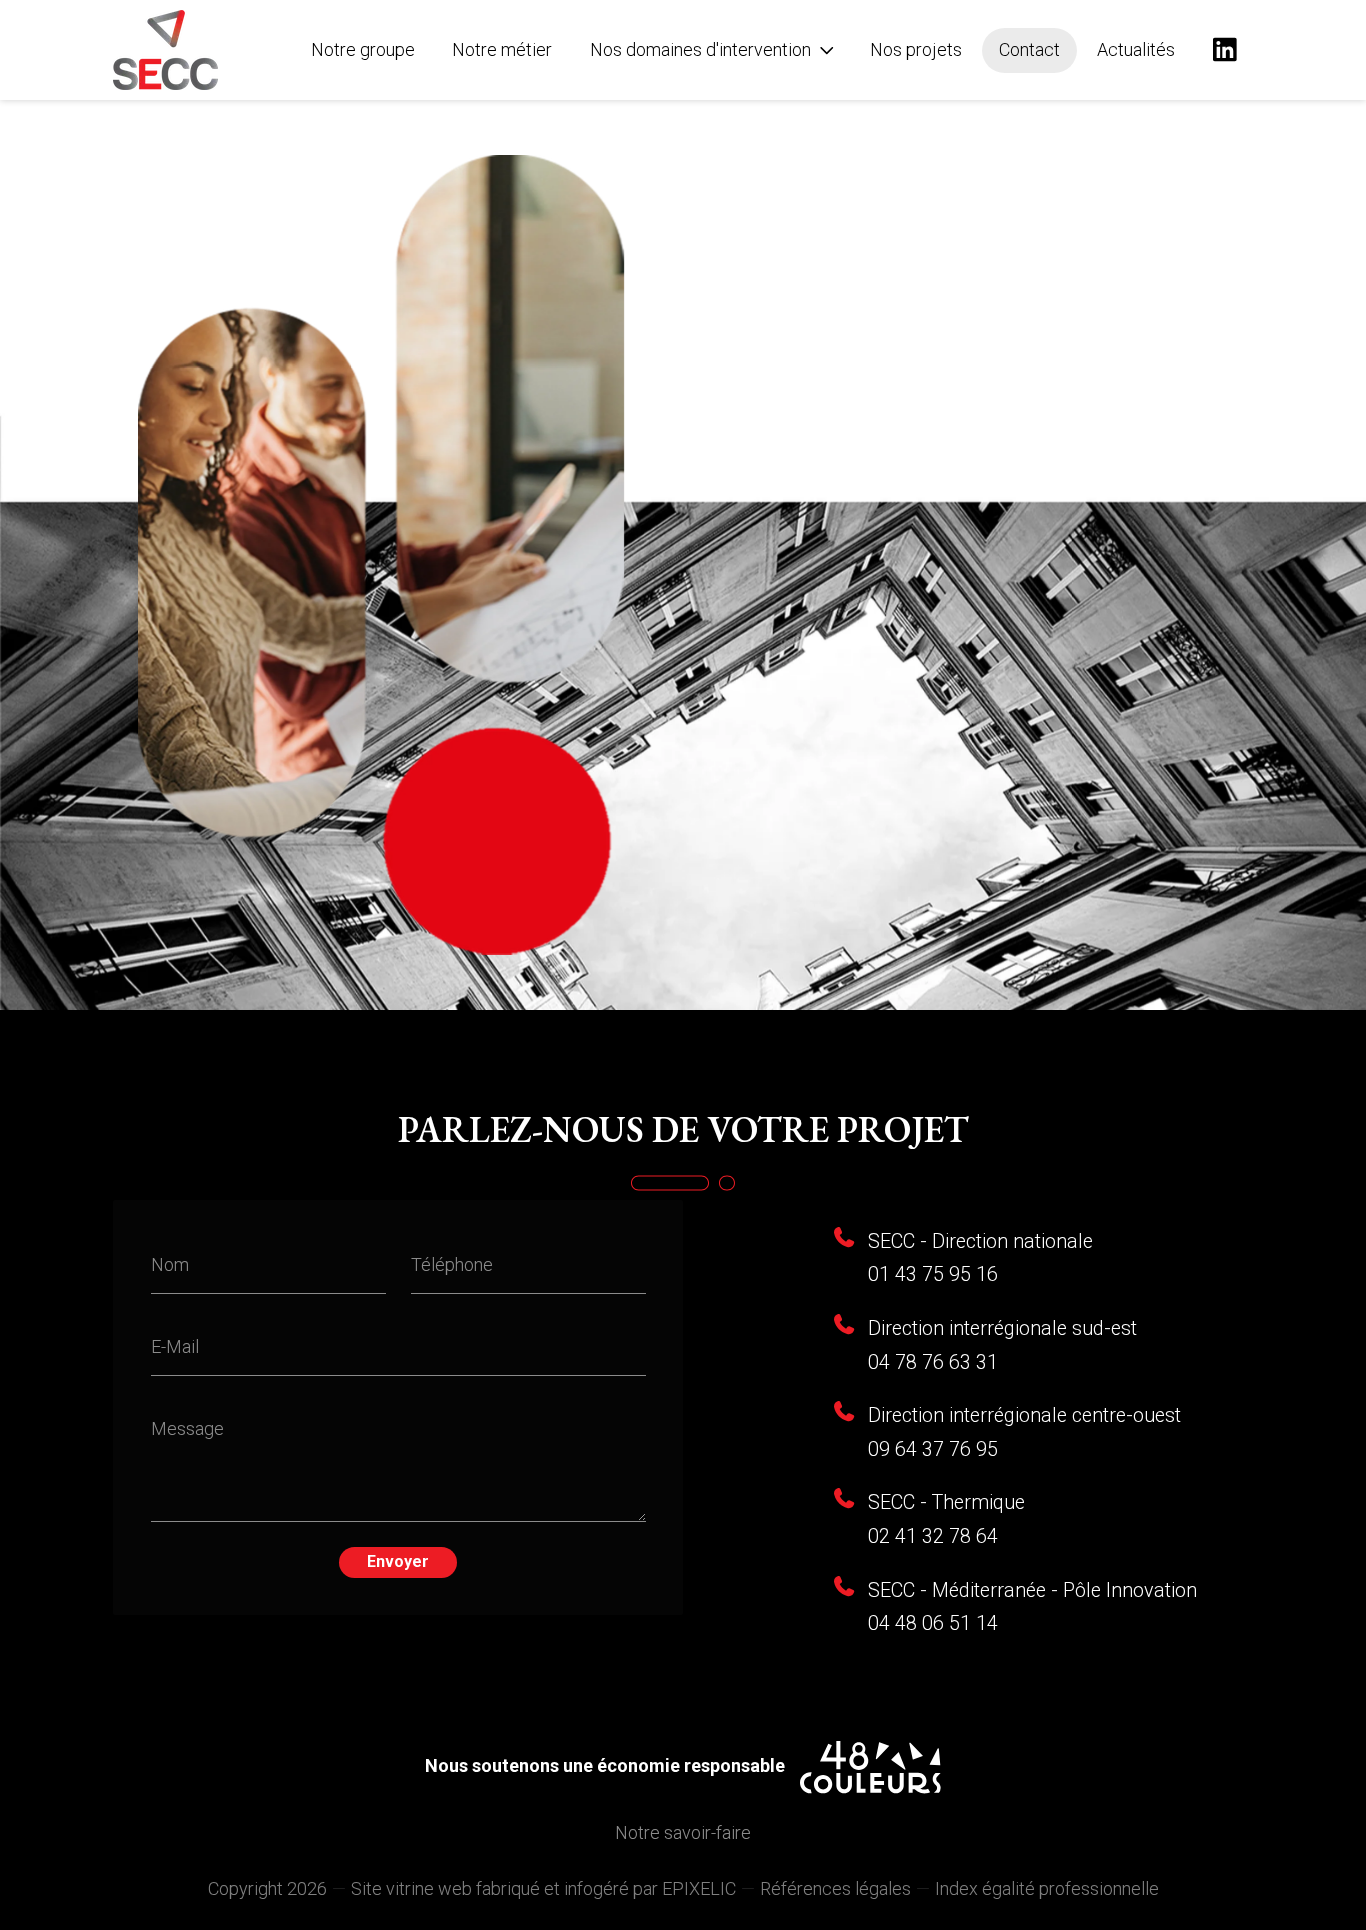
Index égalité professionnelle (1047, 1888)
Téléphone (452, 1264)
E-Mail (175, 1345)
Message (187, 1427)
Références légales (835, 1888)
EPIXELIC (699, 1888)
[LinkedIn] (1224, 50)
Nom (170, 1264)
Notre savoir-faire (683, 1832)
